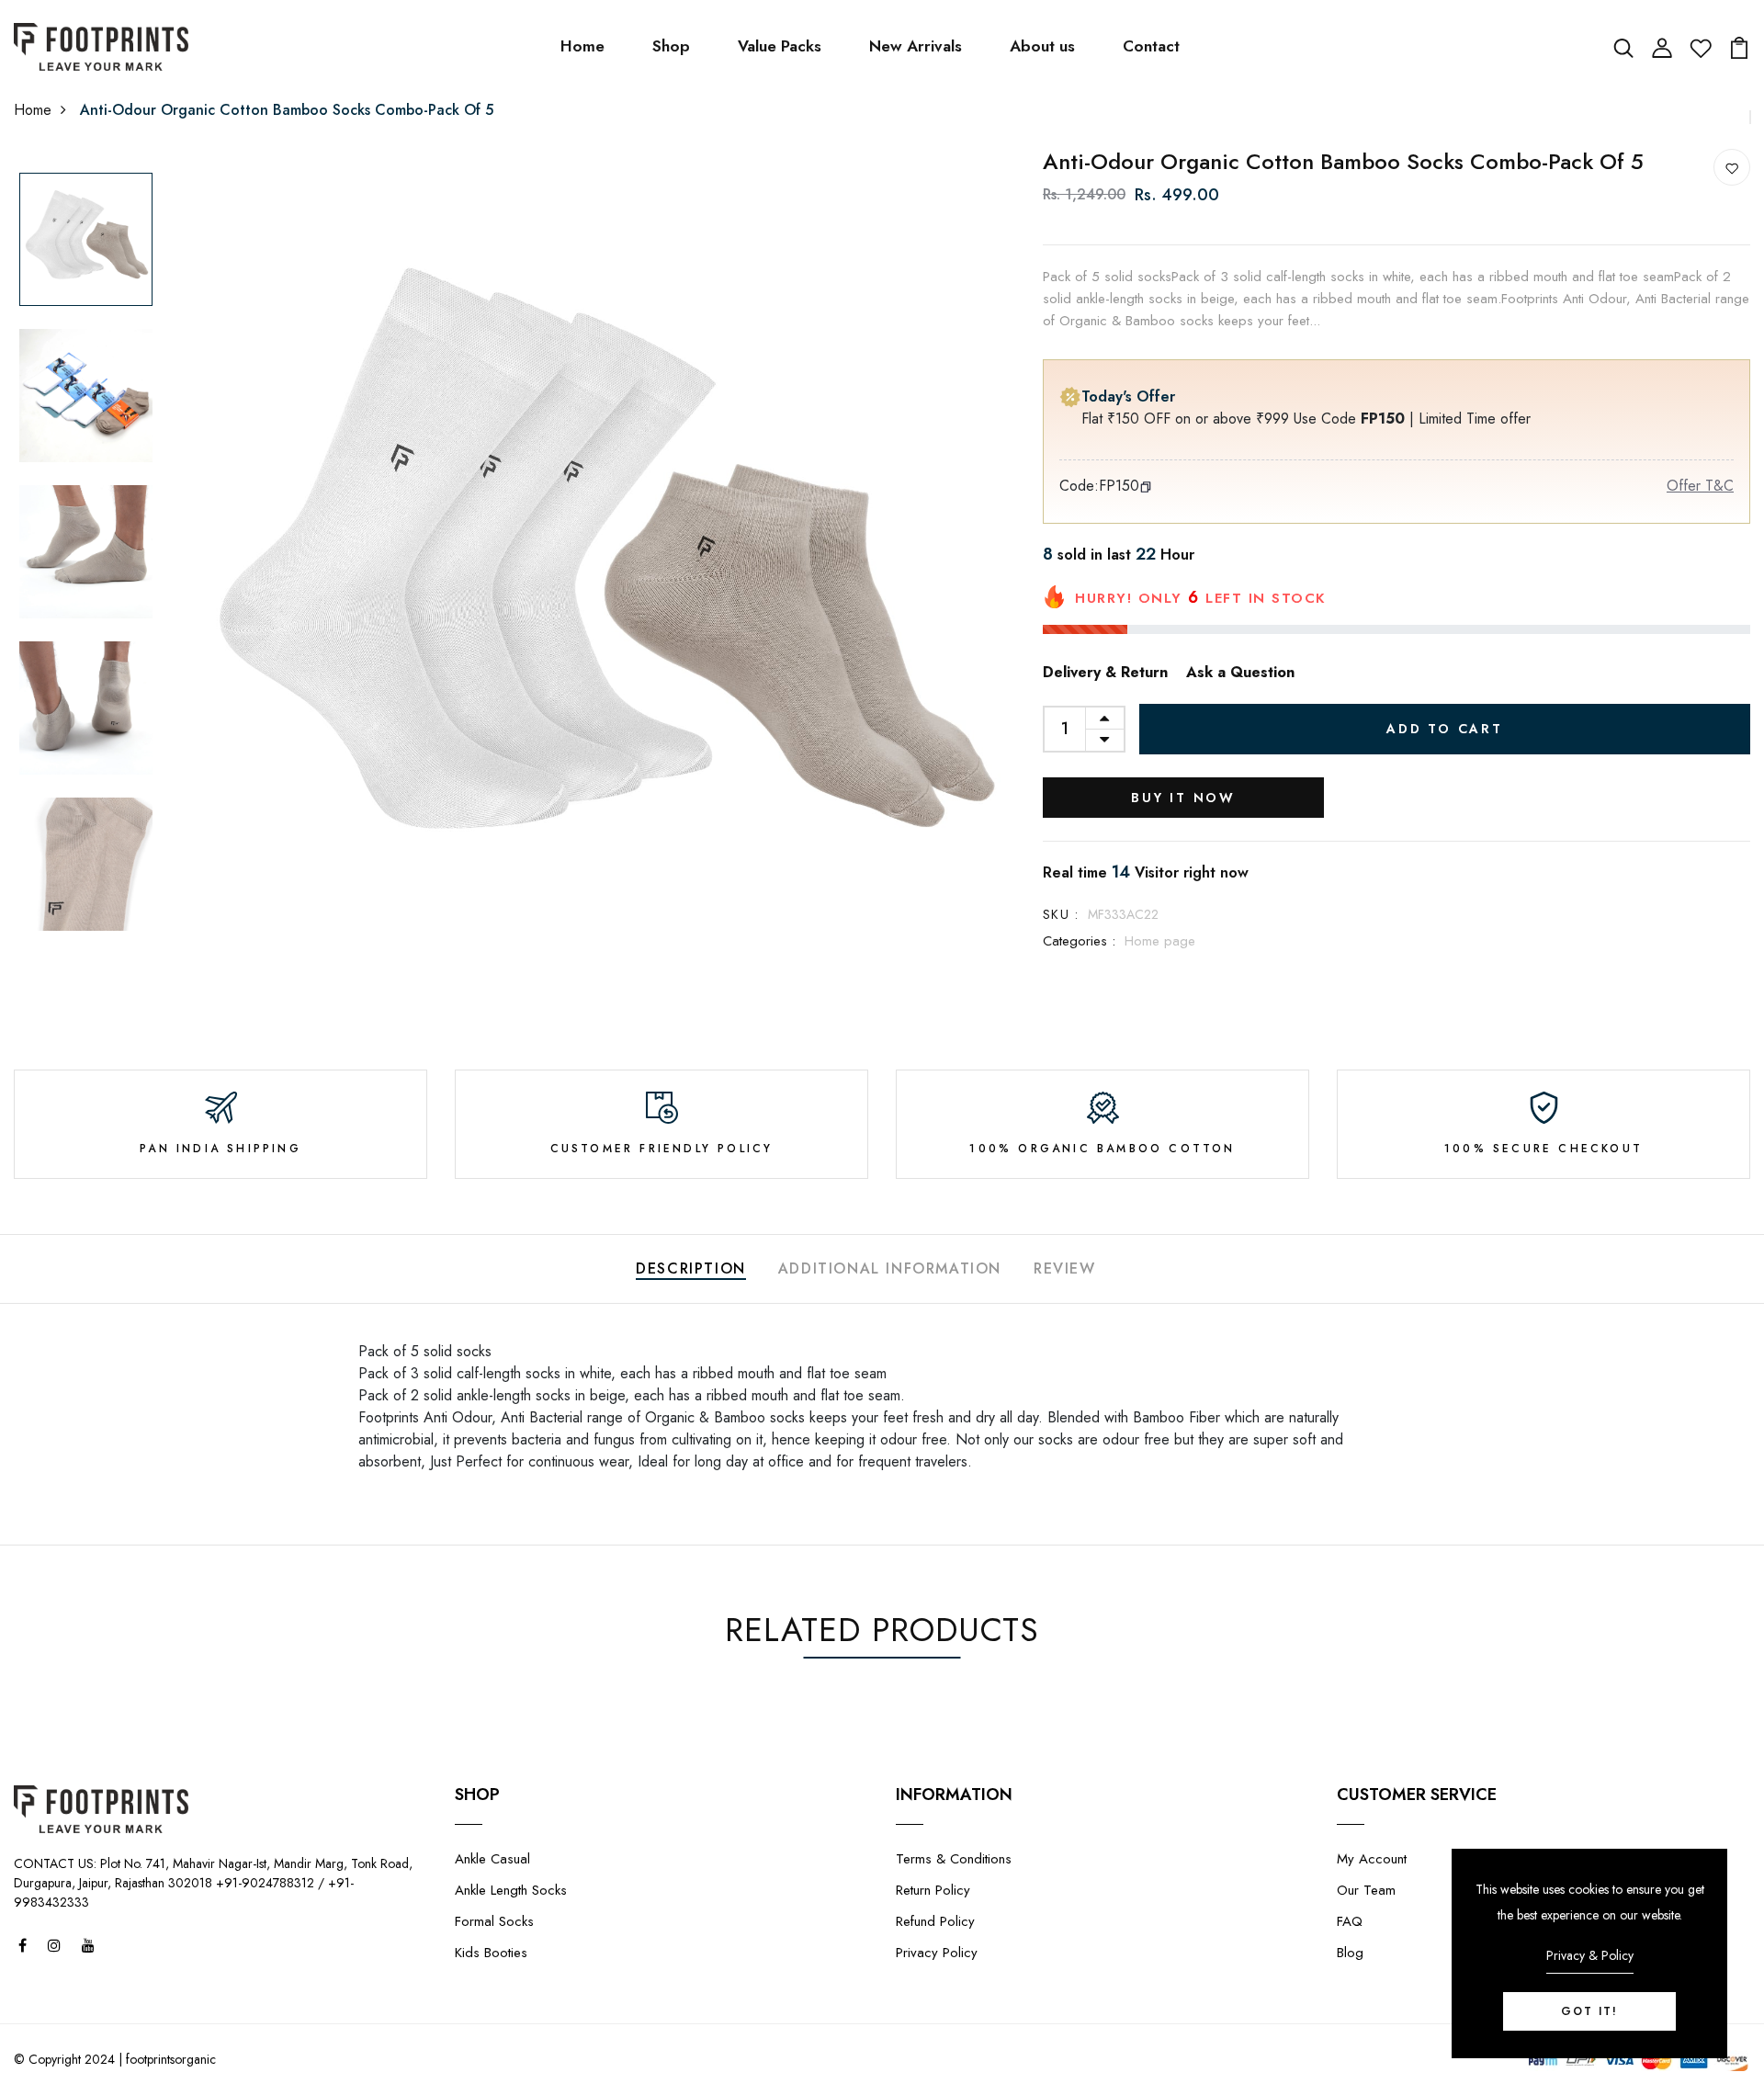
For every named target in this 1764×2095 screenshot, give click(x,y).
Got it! (1589, 2011)
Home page (1160, 941)
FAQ (1350, 1921)
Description (691, 1268)
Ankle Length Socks (511, 1890)
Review (1065, 1268)
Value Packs (780, 46)
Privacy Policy (937, 1953)
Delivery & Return (1105, 672)
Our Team (1366, 1890)
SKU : (1061, 914)
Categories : (1079, 941)
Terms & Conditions (954, 1859)
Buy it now (1183, 798)
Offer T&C (1700, 486)
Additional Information (890, 1268)
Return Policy (933, 1890)
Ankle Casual (492, 1859)
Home (582, 46)
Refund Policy (935, 1921)
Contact (1151, 46)
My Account (1372, 1859)
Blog (1350, 1953)
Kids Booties (491, 1953)
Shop (671, 46)
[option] (86, 241)
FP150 (1119, 486)
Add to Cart (1445, 729)
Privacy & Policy (1590, 1955)
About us (1042, 46)
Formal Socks (494, 1921)
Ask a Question (1240, 672)
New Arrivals (916, 46)
